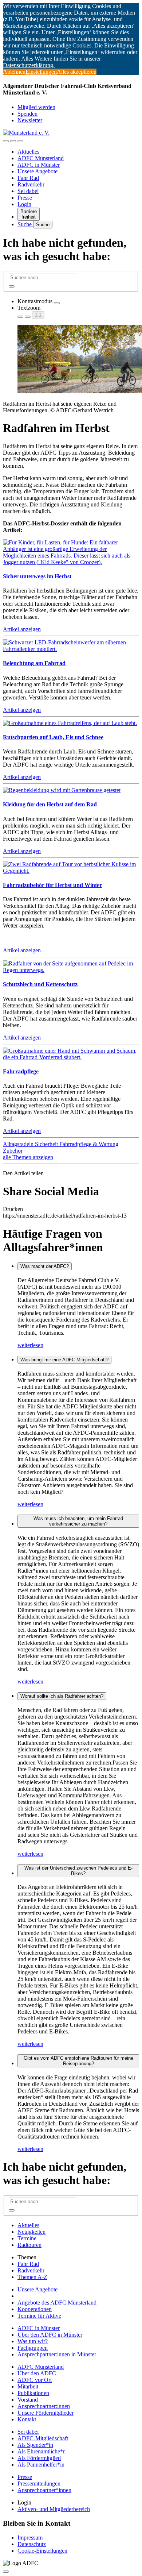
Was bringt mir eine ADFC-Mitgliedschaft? (64, 1360)
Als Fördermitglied (39, 2458)
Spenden (27, 114)
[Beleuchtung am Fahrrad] (71, 649)
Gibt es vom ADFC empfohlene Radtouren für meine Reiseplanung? (78, 2061)
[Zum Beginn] (6, 2572)
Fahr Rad (28, 178)
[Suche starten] (12, 286)
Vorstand (28, 2400)
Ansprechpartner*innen (44, 2490)
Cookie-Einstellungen (42, 2551)
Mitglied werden (36, 107)
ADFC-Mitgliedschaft (43, 2438)
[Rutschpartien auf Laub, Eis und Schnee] (70, 723)
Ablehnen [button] (14, 72)
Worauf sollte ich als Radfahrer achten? (62, 1696)
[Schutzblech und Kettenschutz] (71, 970)
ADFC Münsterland (41, 158)
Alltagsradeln (19, 1144)
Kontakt (27, 2419)
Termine (27, 2238)
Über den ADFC (37, 2373)
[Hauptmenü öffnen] (20, 141)
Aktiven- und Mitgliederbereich (54, 2509)
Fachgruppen (33, 2348)
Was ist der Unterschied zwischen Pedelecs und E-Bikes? (78, 1871)
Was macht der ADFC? (45, 1266)
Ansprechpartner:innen (44, 2406)
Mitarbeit (28, 2386)
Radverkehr (31, 184)
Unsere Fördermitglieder (46, 2413)
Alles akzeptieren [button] (77, 72)
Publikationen (33, 2393)
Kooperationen (35, 2309)
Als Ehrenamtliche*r (41, 2451)
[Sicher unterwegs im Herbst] (71, 562)
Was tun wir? (33, 2341)
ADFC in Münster (39, 165)
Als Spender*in (35, 2445)
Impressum (30, 2538)
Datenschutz (32, 2544)
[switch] (57, 303)
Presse (25, 198)
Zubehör (13, 1151)
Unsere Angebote (38, 171)
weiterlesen (30, 1345)
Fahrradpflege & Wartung (89, 1144)
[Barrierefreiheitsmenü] (6, 141)
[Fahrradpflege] (71, 1057)
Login (24, 204)
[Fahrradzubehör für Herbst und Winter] (71, 871)
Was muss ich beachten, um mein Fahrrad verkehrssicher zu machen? (78, 1521)
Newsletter (30, 120)
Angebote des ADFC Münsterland (57, 2303)
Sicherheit (47, 1144)
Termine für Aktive (39, 2316)
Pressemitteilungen (39, 2484)
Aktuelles (28, 152)
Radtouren (29, 2245)
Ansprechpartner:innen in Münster (57, 2354)
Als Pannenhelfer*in (41, 2465)
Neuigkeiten (31, 2232)
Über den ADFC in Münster (50, 2335)
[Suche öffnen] (13, 141)
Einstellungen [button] (41, 72)
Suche (25, 224)
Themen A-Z (32, 2277)
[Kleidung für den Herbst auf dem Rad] (62, 790)
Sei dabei (28, 191)
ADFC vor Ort (35, 2380)
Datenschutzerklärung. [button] (29, 65)
